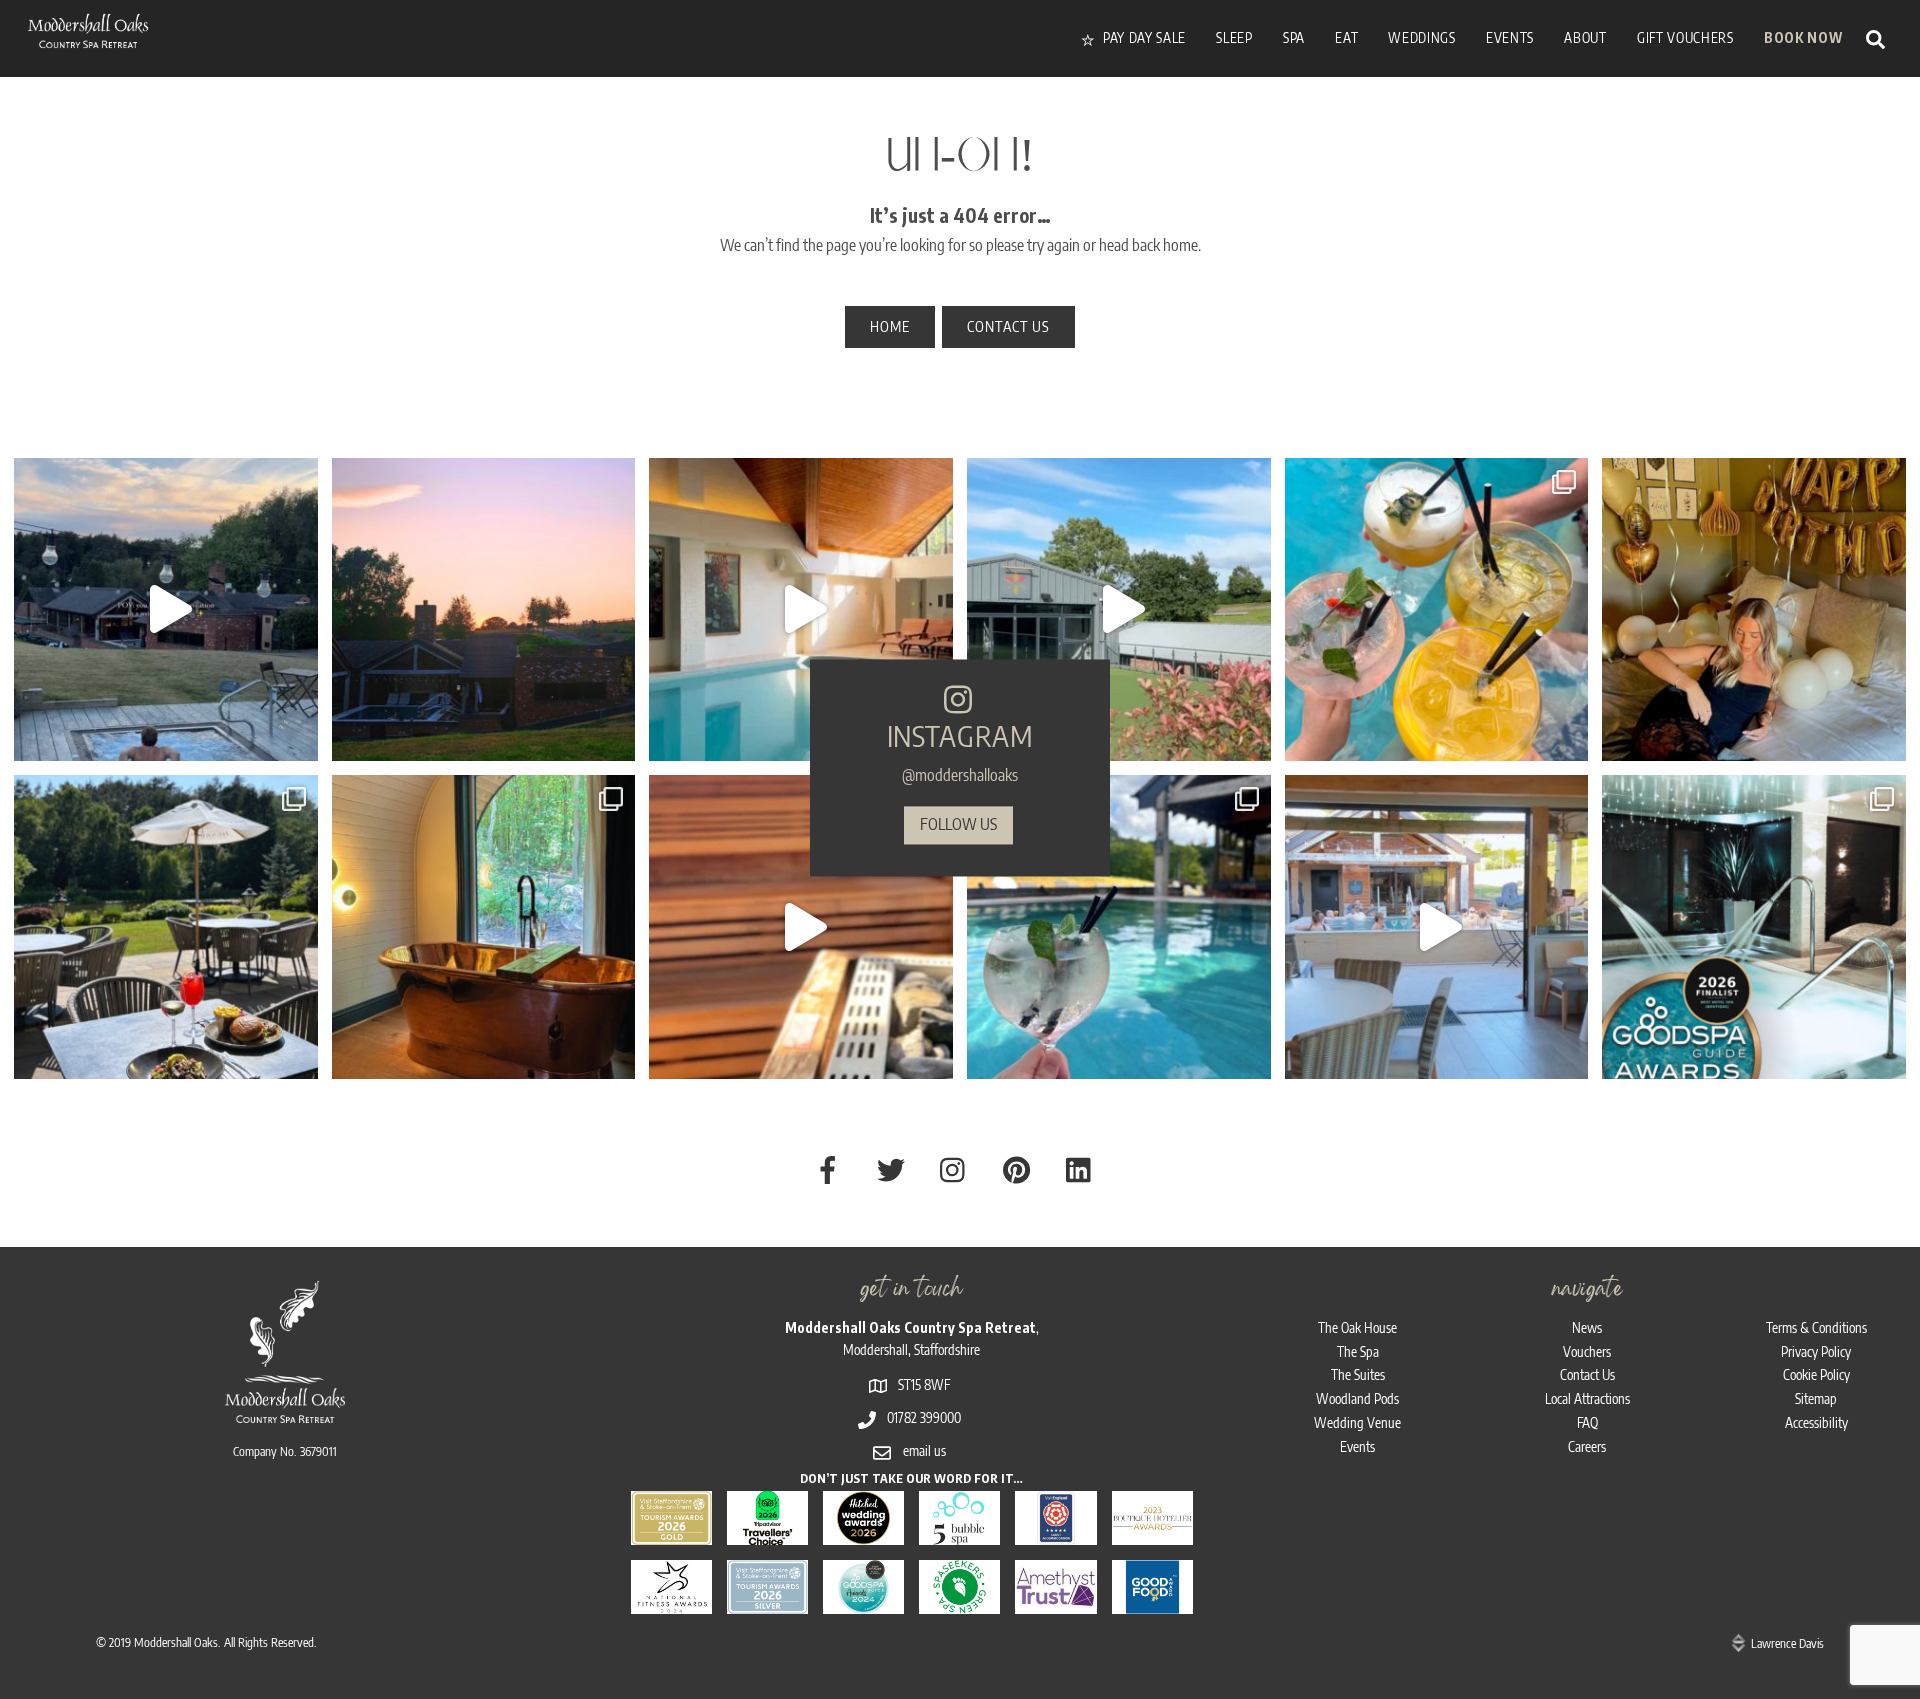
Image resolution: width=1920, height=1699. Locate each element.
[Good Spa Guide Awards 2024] (863, 1601)
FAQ (1587, 1422)
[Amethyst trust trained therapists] (1055, 1601)
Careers (1587, 1446)
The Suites (1358, 1374)
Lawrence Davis (1787, 1643)
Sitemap (1816, 1398)
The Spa (1358, 1351)
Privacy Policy (1816, 1351)
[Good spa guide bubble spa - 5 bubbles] (959, 1532)
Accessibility (1816, 1422)
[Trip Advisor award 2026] (767, 1532)
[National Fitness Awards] (671, 1601)
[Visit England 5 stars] (1055, 1532)
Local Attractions (1587, 1398)
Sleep (1234, 37)
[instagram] (957, 1168)
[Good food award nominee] (1152, 1601)
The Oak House (1357, 1327)
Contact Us (1587, 1374)
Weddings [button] (1421, 37)
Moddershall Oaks (176, 1642)
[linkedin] (1083, 1168)
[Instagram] (298, 736)
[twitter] (894, 1168)
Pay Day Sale (1142, 37)
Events (1357, 1446)
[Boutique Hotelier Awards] (1152, 1532)
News (1587, 1327)
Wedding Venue (1357, 1422)
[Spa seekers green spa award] (959, 1601)
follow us (958, 825)
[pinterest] (1020, 1168)
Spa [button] (1294, 37)
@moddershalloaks (960, 776)
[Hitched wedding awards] (863, 1532)
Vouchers (1587, 1351)
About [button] (1585, 37)
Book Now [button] (1803, 37)
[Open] (166, 610)
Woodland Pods (1357, 1398)
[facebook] (831, 1168)
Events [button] (1510, 37)
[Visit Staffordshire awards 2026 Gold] (671, 1532)
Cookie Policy (1816, 1374)
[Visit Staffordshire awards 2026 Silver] (767, 1601)
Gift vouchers (1685, 37)
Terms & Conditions (1816, 1327)
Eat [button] (1346, 37)
